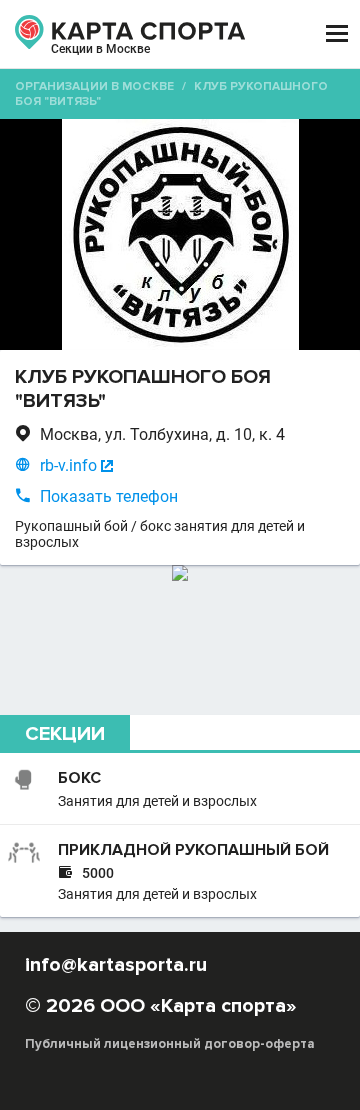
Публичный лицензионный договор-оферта (170, 1044)
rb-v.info (68, 465)
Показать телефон (109, 496)
